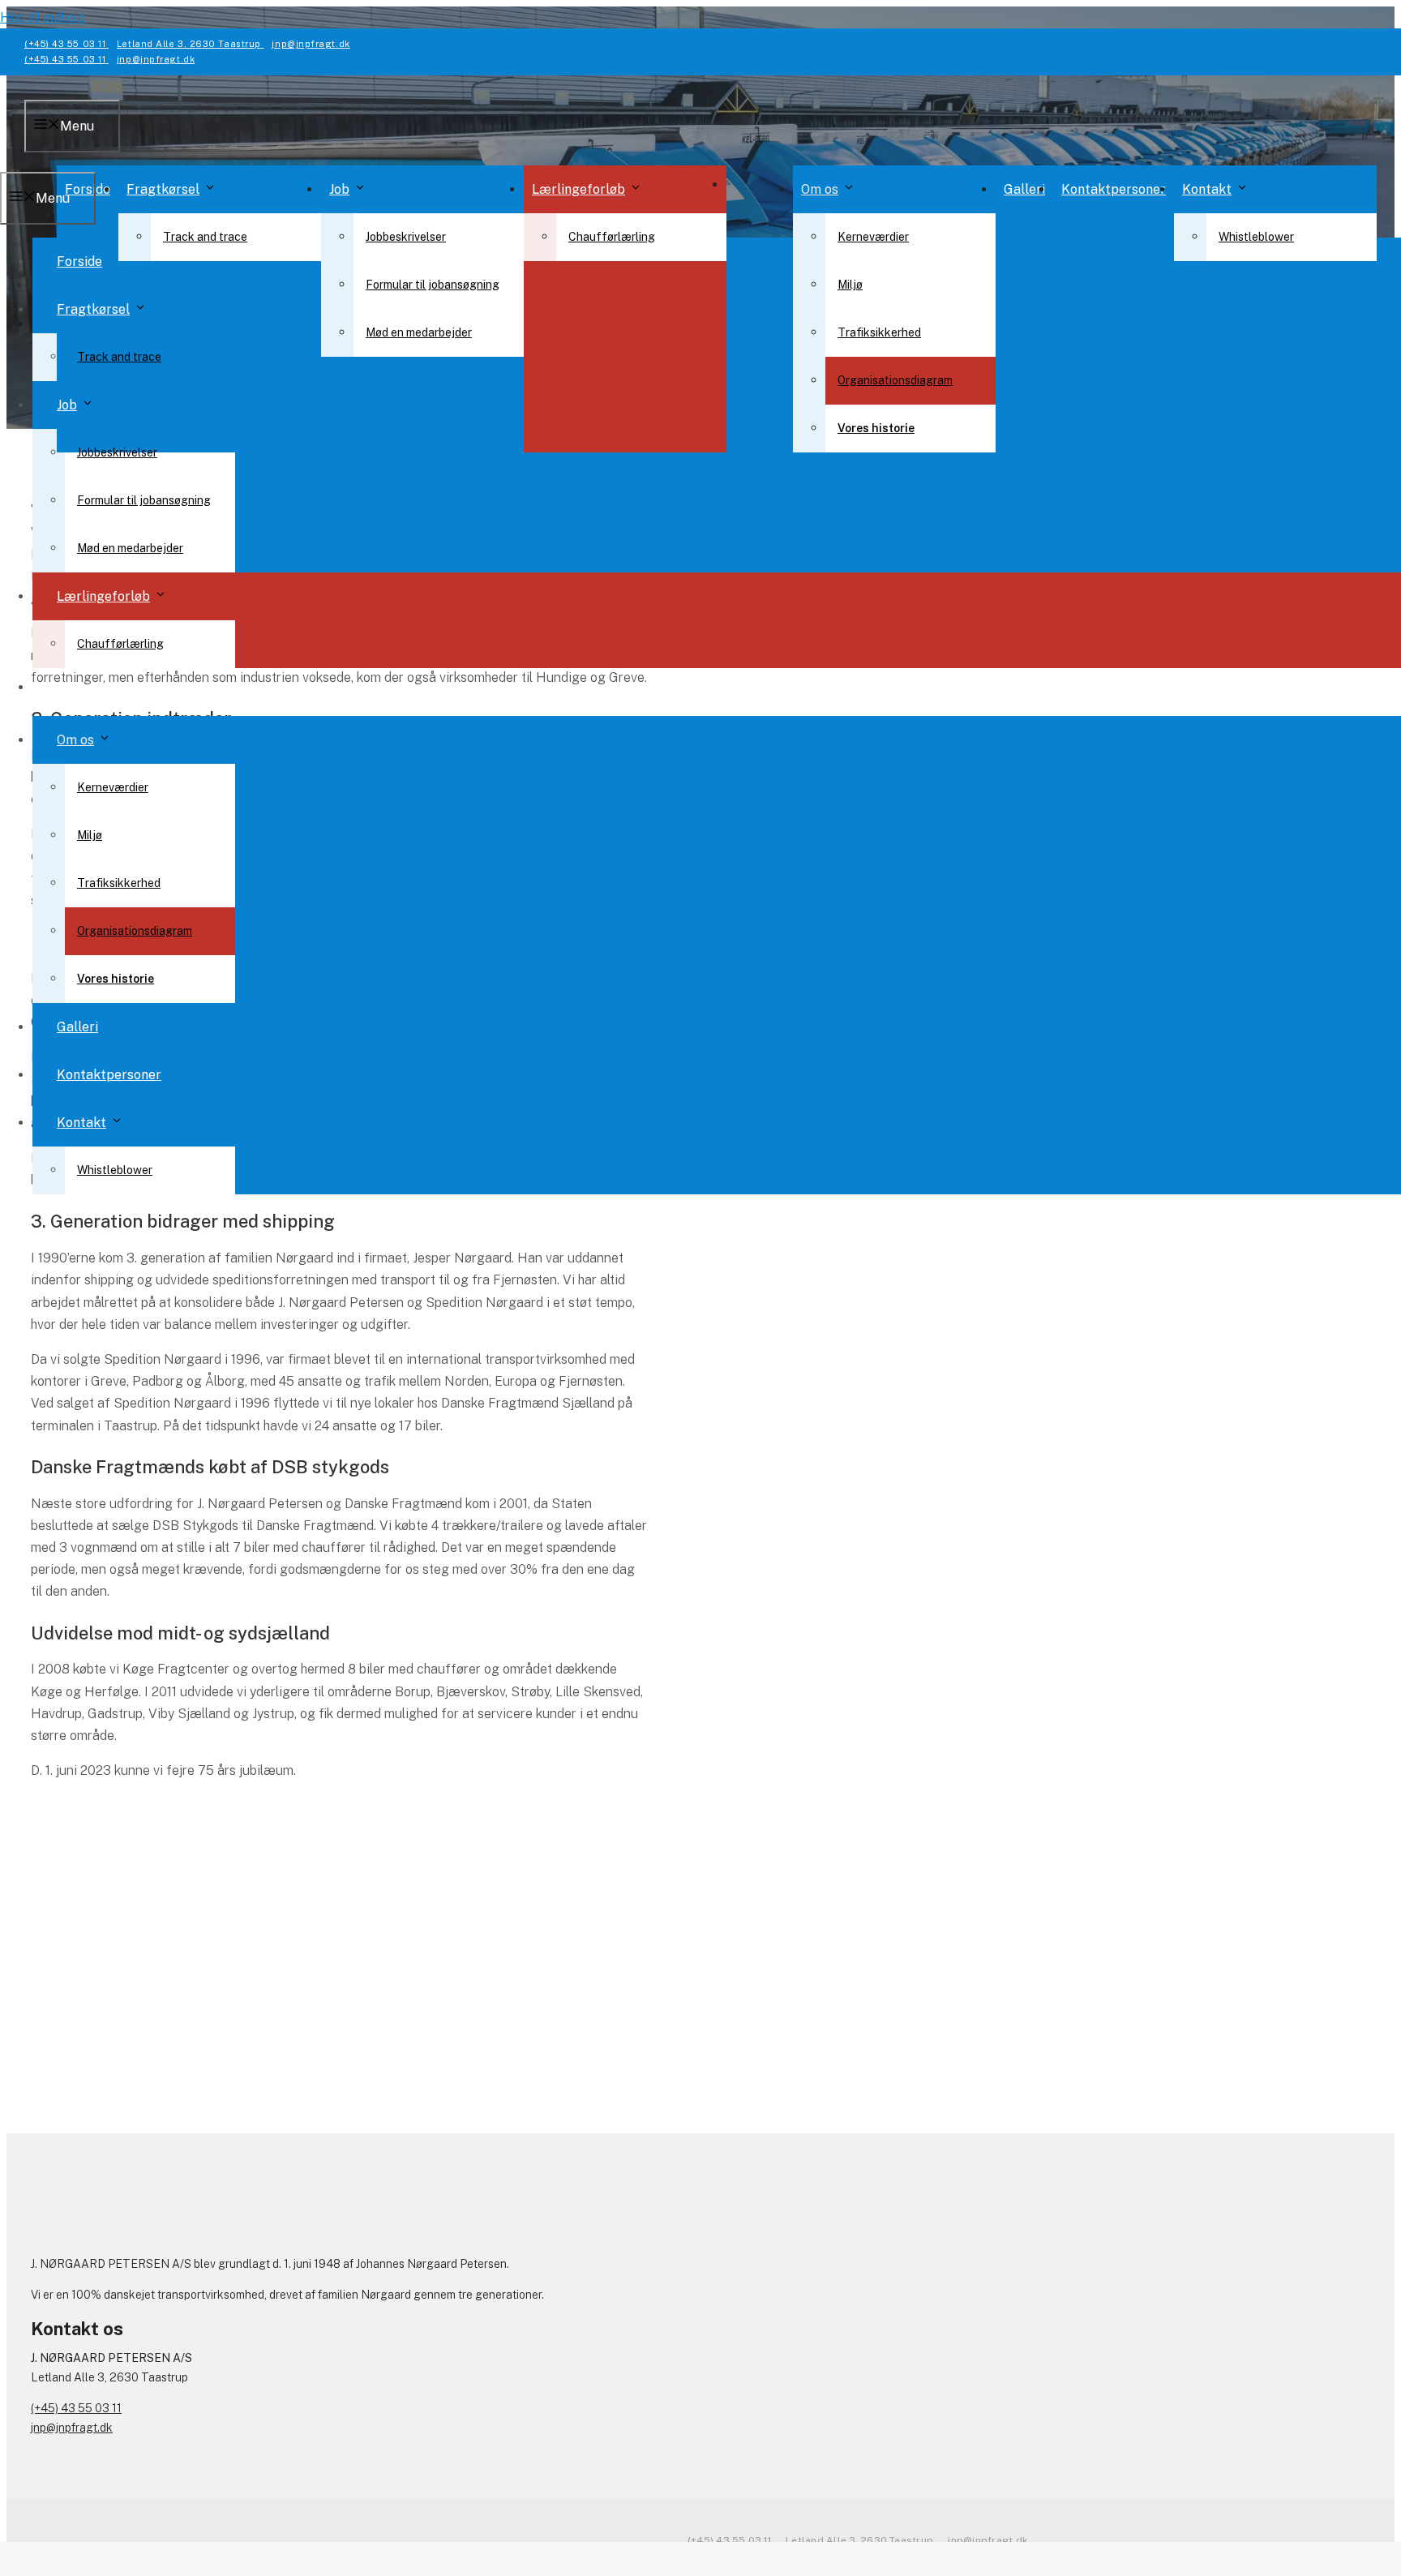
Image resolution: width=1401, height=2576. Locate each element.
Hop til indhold (43, 17)
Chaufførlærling (612, 237)
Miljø (850, 285)
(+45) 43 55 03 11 (66, 44)
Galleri (1024, 189)
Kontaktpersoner (1114, 189)
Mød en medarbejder (419, 332)
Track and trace (205, 237)
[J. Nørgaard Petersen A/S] (700, 306)
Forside (79, 261)
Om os (820, 189)
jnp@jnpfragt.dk (311, 44)
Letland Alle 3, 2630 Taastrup (191, 44)
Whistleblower (1256, 237)
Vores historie (876, 428)
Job (339, 189)
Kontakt (1207, 189)
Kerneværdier (873, 237)
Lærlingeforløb (578, 189)
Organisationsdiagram (895, 380)
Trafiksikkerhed (879, 332)
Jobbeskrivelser (406, 237)
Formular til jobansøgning (433, 285)
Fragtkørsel (163, 189)
